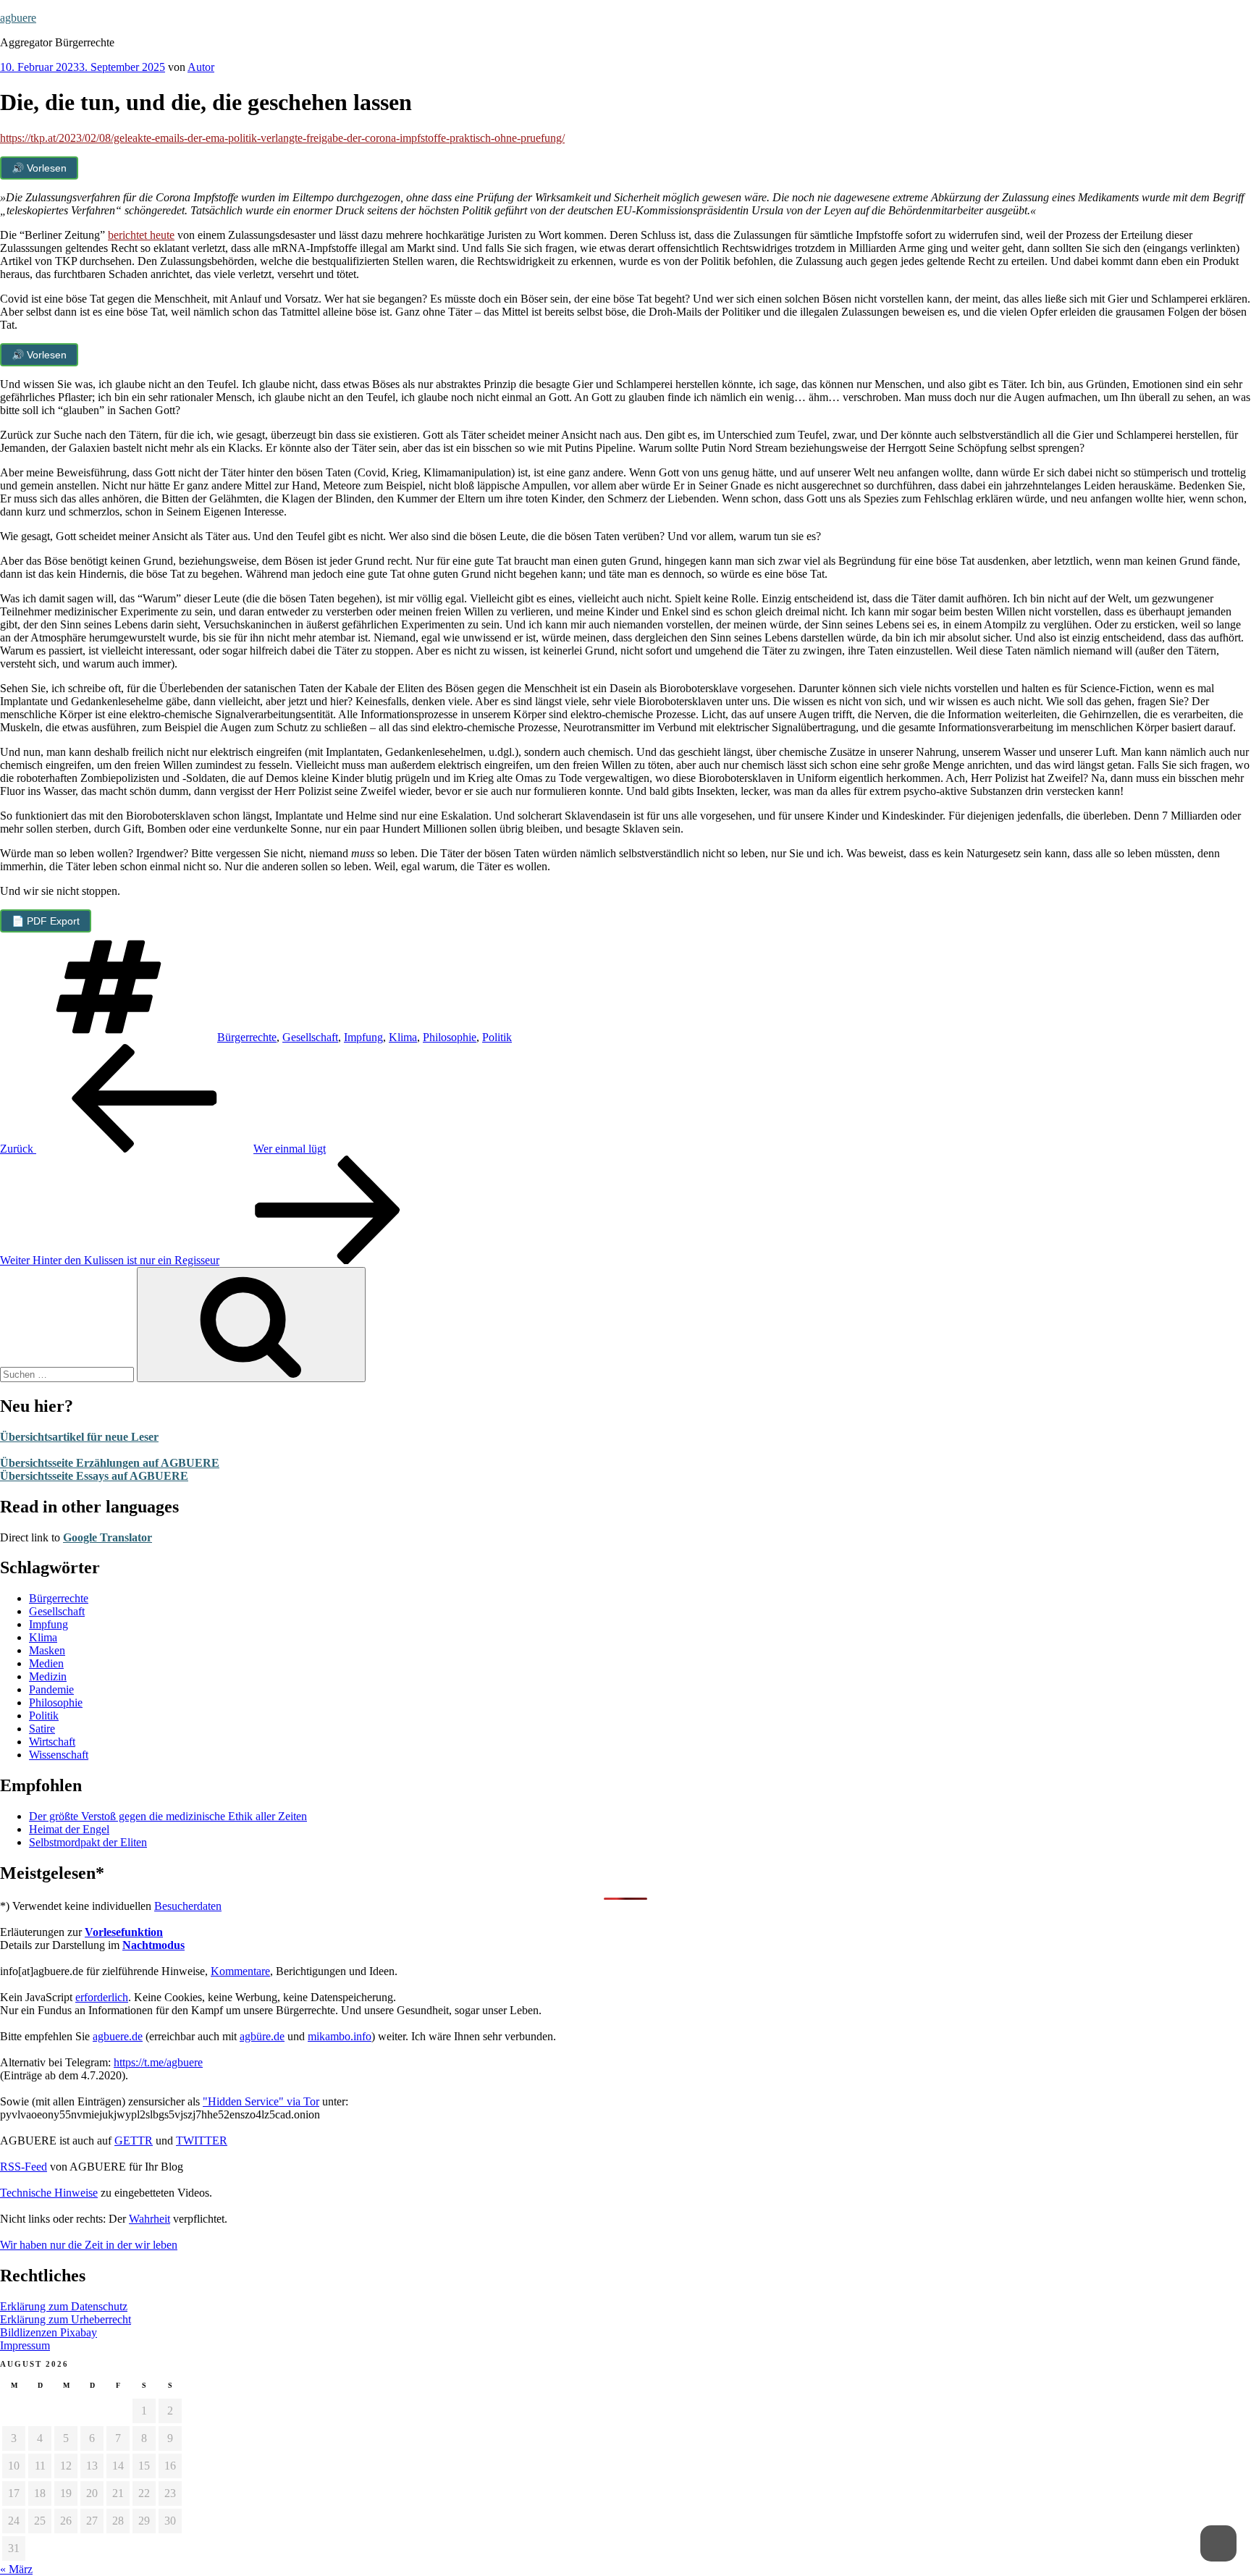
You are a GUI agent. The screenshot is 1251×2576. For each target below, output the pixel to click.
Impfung (363, 1037)
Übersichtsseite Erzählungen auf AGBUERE (110, 1463)
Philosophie (450, 1037)
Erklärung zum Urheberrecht (66, 2319)
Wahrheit (149, 2219)
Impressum (25, 2345)
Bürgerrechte (247, 1037)
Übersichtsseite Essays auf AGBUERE (94, 1476)
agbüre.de (262, 2036)
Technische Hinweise (49, 2193)
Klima (403, 1037)
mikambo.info (340, 2036)
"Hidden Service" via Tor (261, 2101)
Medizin (48, 1676)
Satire (42, 1729)
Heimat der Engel (69, 1829)
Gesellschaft (310, 1037)
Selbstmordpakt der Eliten (88, 1842)
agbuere (18, 18)
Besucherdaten (188, 1906)
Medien (46, 1663)
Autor (201, 67)
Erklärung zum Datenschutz (64, 2306)
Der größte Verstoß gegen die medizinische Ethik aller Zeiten (168, 1816)
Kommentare (240, 1971)
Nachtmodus (153, 1945)
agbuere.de (118, 2036)
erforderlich (102, 1997)
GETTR (134, 2141)
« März (16, 2569)
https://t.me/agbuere (158, 2062)
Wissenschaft (59, 1755)
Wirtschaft (52, 1742)
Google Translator (108, 1537)
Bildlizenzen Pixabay (49, 2332)
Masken (47, 1650)
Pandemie (51, 1689)
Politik (497, 1037)
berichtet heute (141, 235)
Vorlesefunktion (124, 1932)
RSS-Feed (24, 2167)
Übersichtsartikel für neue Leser (79, 1437)
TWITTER (202, 2141)
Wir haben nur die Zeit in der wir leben (89, 2245)
